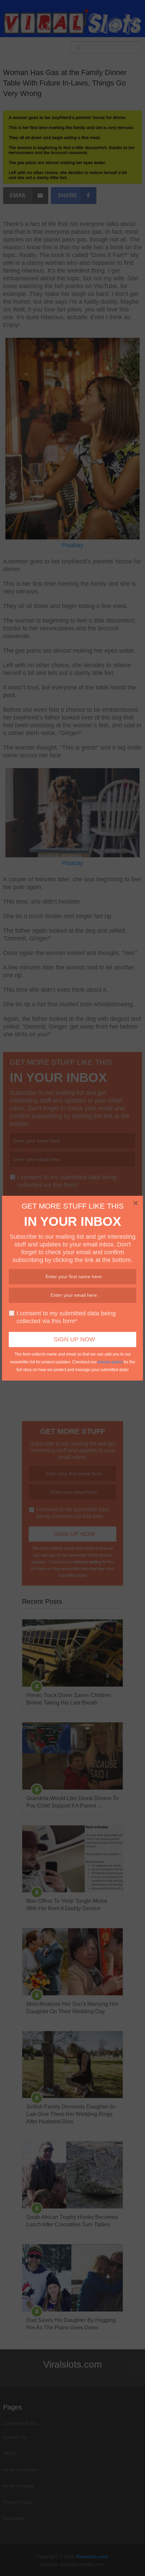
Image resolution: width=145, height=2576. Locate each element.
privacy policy (110, 1362)
